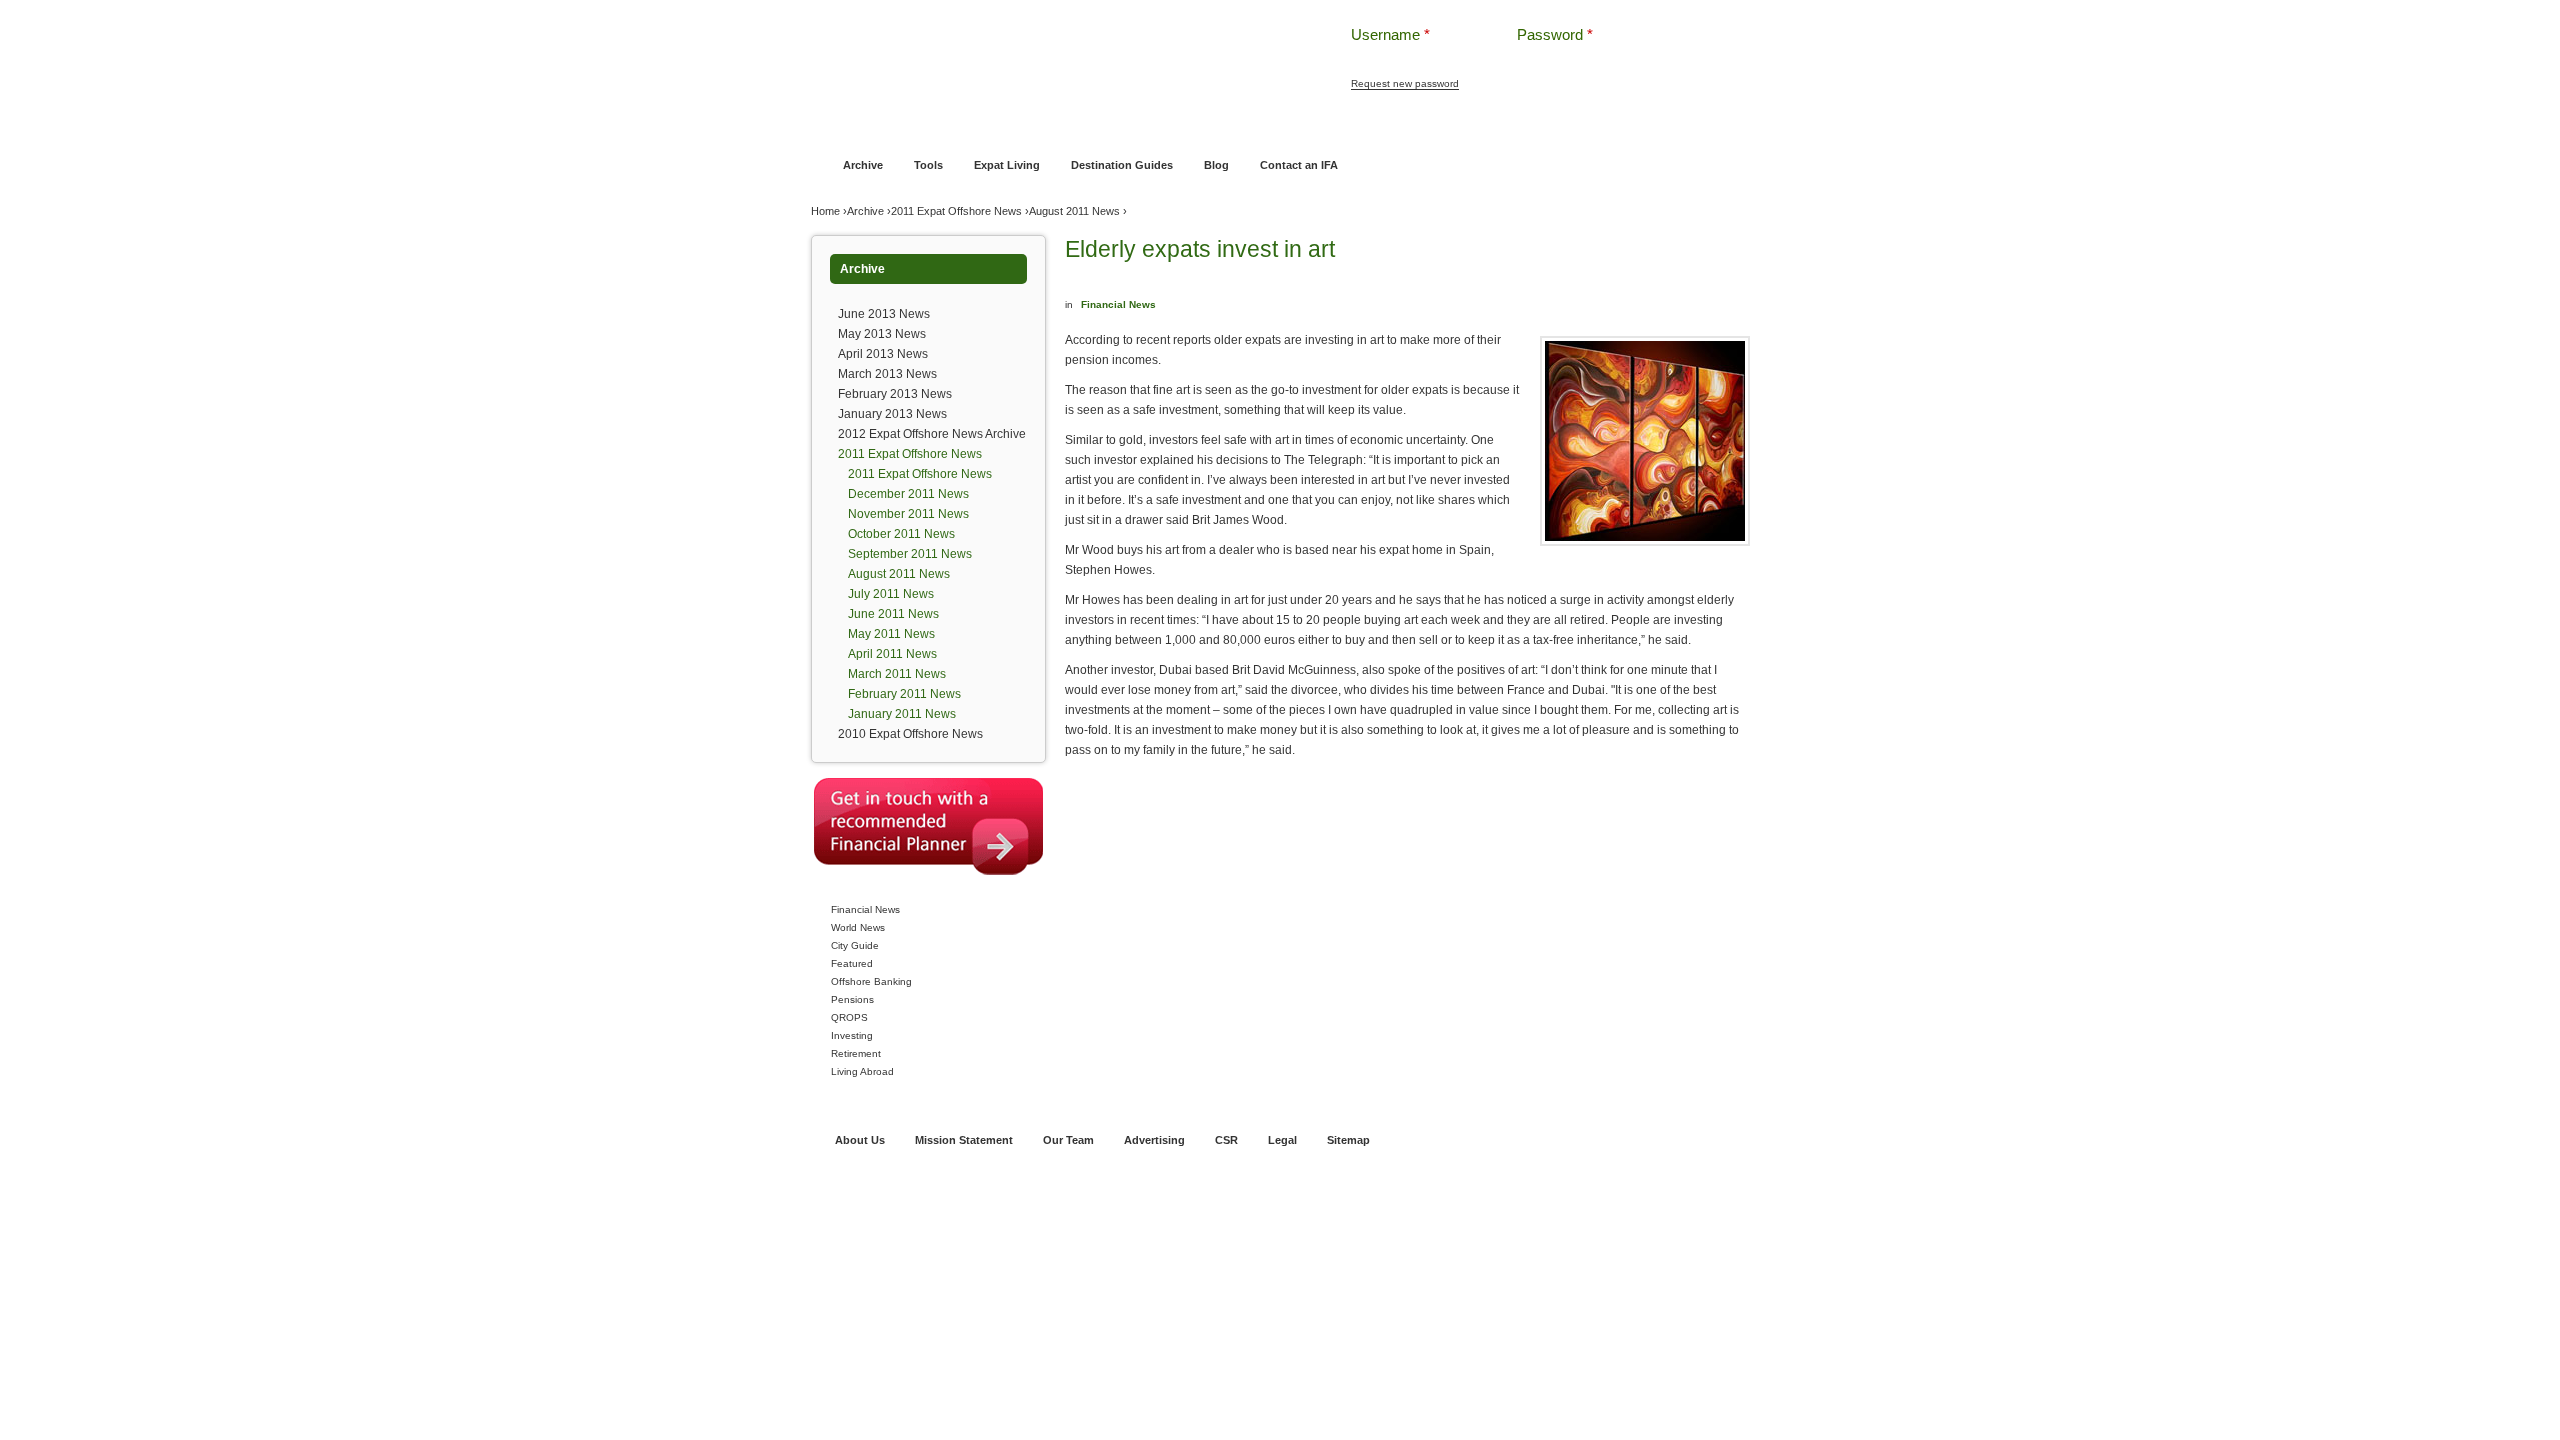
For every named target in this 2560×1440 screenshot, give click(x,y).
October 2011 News (901, 534)
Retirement (856, 1053)
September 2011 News (910, 554)
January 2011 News (902, 714)
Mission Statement (964, 1140)
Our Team (1068, 1140)
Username (1390, 34)
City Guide (855, 945)
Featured (852, 963)
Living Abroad (862, 1071)
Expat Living (1007, 165)
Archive (863, 165)
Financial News (865, 909)
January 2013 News (892, 414)
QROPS (849, 1017)
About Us (860, 1140)
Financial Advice (913, 127)
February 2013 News (895, 394)
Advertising (1154, 1140)
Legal (1282, 1140)
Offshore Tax (1533, 127)
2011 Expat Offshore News (956, 211)
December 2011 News (908, 494)
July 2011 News (891, 594)
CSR (1226, 1140)
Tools (928, 165)
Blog (1216, 165)
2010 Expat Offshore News (910, 734)
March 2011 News (897, 674)
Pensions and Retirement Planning (1172, 127)
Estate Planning (1442, 127)
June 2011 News (893, 614)
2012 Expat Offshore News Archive (932, 434)
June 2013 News (884, 314)
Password (1555, 34)
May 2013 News (882, 334)
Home (839, 127)
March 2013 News (887, 374)
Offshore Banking (1019, 127)
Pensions (852, 999)
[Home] (1048, 49)
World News (858, 927)
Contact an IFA (1299, 165)
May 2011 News (891, 634)
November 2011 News (908, 514)
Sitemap (1348, 1140)
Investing (852, 1035)
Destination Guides (1122, 165)
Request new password (1405, 83)
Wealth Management (1332, 127)
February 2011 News (904, 694)
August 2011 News (1074, 211)
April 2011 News (892, 654)
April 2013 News (883, 354)
